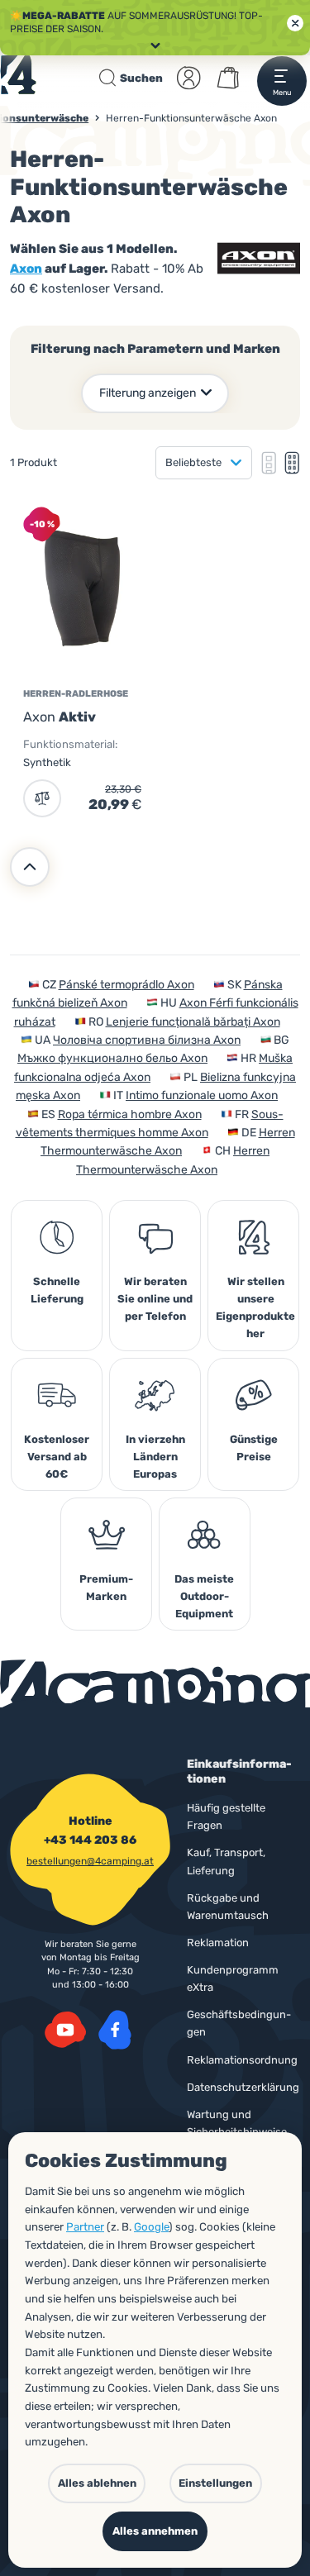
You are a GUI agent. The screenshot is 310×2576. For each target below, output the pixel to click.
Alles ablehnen (97, 2483)
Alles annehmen (155, 2531)
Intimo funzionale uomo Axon (202, 1095)
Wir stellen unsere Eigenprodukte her (255, 1307)
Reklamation (218, 1943)
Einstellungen (215, 2483)
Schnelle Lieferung (57, 1290)
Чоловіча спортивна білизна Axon (147, 1040)
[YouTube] (65, 2030)
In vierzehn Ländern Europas (155, 1457)
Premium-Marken (106, 1588)
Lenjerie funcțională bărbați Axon (193, 1022)
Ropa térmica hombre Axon (130, 1114)
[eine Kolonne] (269, 463)
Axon (26, 269)
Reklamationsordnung (242, 2060)
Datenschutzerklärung (243, 2087)
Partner (85, 2227)
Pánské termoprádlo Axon (126, 985)
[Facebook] (115, 2030)
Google (151, 2227)
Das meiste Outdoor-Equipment (204, 1596)
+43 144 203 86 (90, 1840)
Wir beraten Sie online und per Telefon (155, 1299)
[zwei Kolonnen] (292, 463)
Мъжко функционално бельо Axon (112, 1058)
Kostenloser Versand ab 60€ (57, 1457)
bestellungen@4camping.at (90, 1861)
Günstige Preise (254, 1448)
